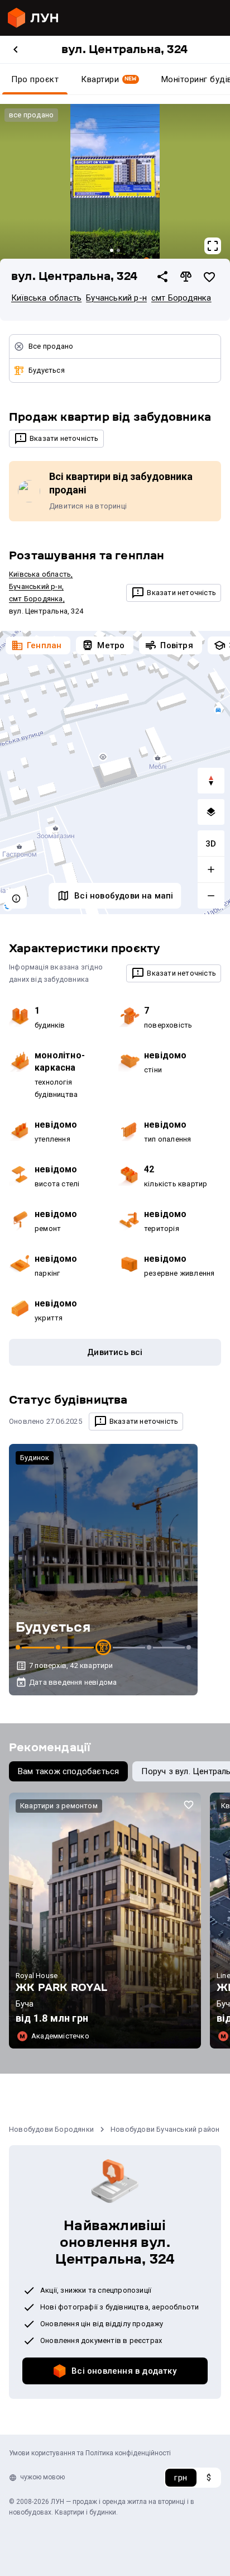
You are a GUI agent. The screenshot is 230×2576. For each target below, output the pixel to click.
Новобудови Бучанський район (165, 2129)
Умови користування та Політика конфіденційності (90, 2453)
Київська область (46, 298)
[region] (115, 773)
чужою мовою (42, 2477)
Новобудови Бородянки (51, 2129)
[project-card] (105, 1921)
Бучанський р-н (116, 298)
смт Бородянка (181, 298)
